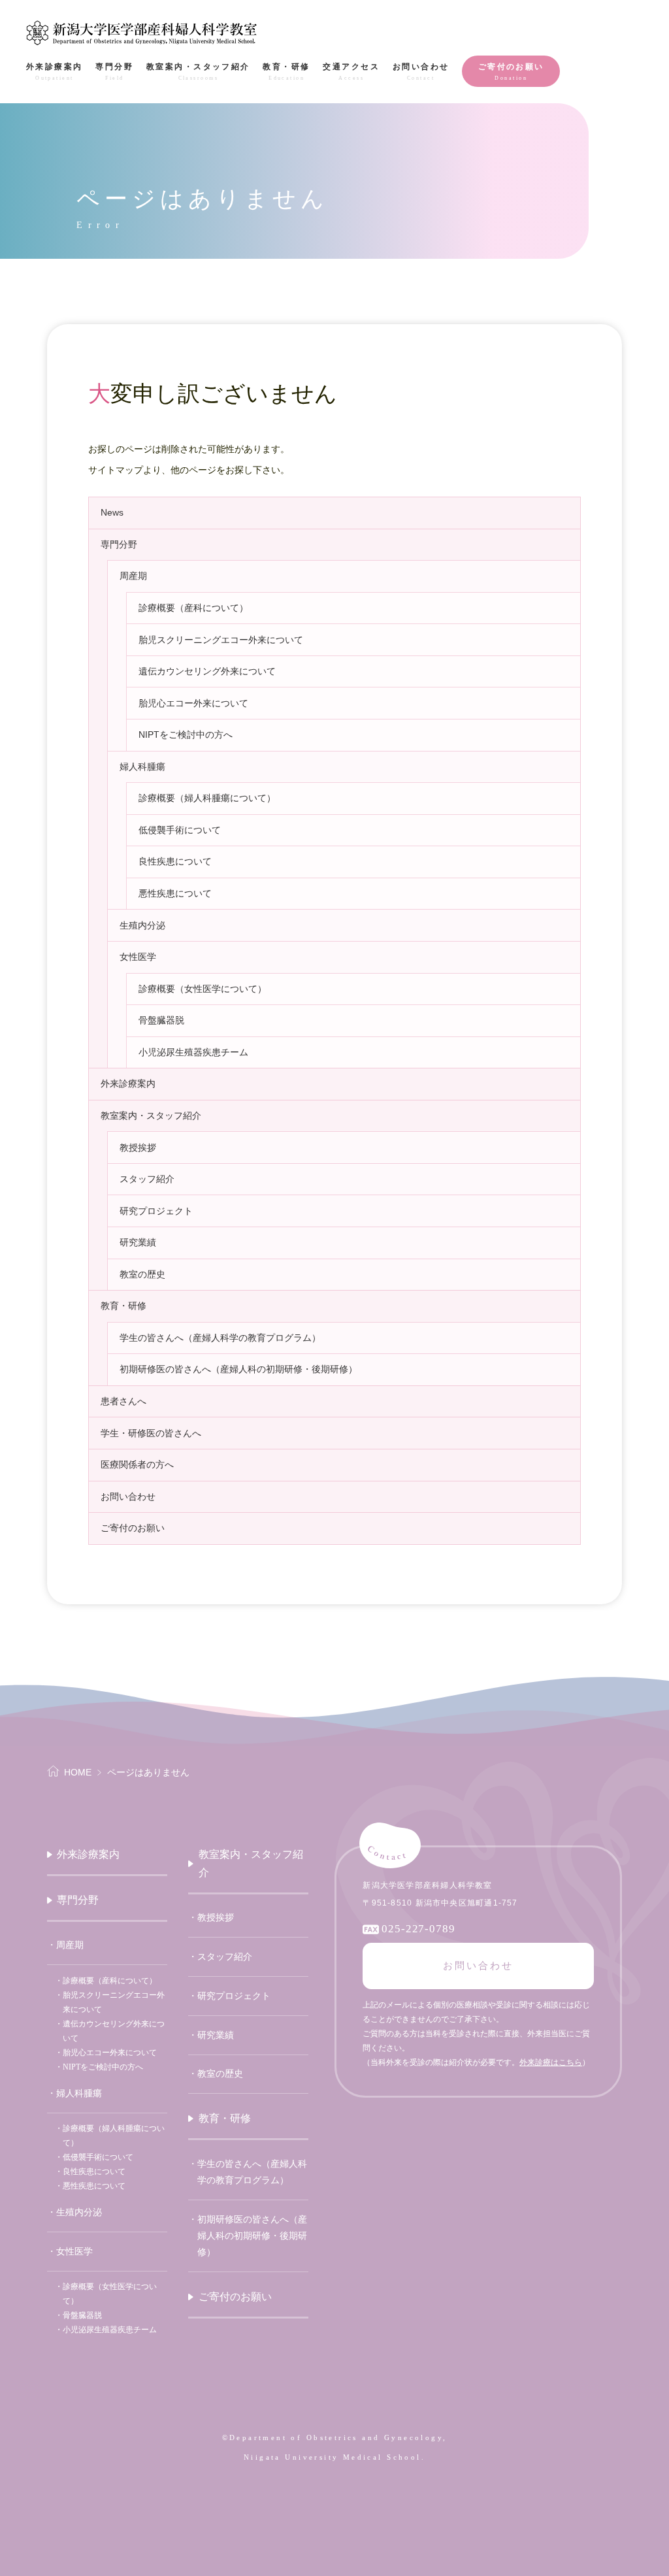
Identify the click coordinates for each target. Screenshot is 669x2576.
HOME (78, 1772)
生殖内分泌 (142, 925)
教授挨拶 (138, 1148)
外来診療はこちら (551, 2062)
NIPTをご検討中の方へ (186, 735)
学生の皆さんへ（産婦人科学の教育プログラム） (220, 1338)
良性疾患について (175, 861)
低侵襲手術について (180, 830)
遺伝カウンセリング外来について (207, 671)
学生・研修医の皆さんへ (151, 1433)
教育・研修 (123, 1306)
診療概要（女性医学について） (203, 989)
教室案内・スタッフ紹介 (151, 1115)
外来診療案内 (128, 1083)
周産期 (133, 576)
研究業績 (138, 1242)
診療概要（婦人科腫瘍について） (207, 798)
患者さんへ (123, 1401)
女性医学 (138, 957)
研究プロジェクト (156, 1211)
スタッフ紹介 (147, 1179)
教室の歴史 (142, 1274)
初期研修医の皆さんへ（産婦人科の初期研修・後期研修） (238, 1369)
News (112, 512)
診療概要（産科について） (193, 608)
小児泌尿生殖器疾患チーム (193, 1052)
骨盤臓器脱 (161, 1020)
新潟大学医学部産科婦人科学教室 (142, 33)
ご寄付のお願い (133, 1528)
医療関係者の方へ (137, 1464)
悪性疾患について (175, 893)
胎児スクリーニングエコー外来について (221, 640)
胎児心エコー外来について (193, 703)
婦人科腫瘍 (142, 767)
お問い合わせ (128, 1496)
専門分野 (119, 544)
